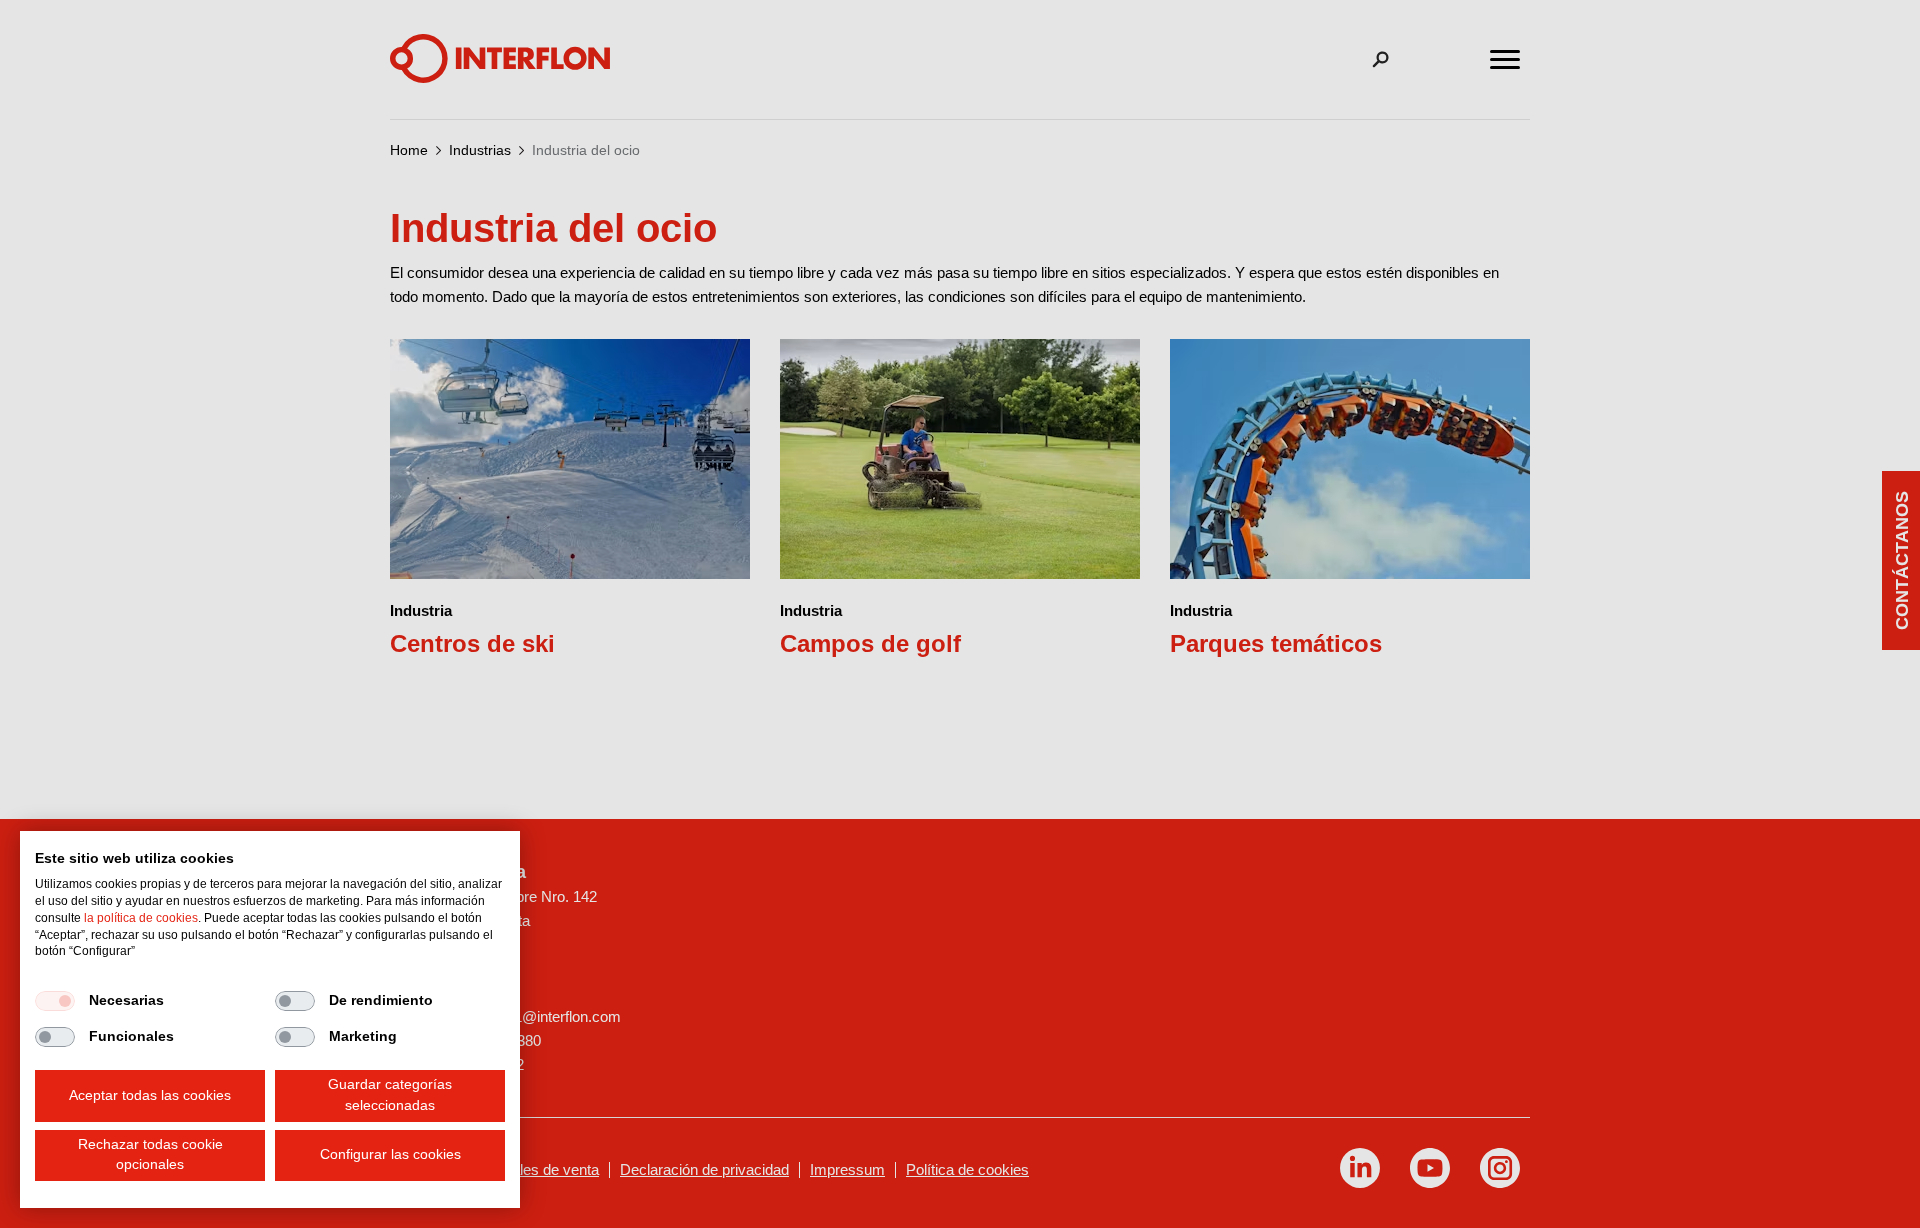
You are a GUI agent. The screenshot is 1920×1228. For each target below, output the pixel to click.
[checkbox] (55, 1001)
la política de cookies (141, 918)
